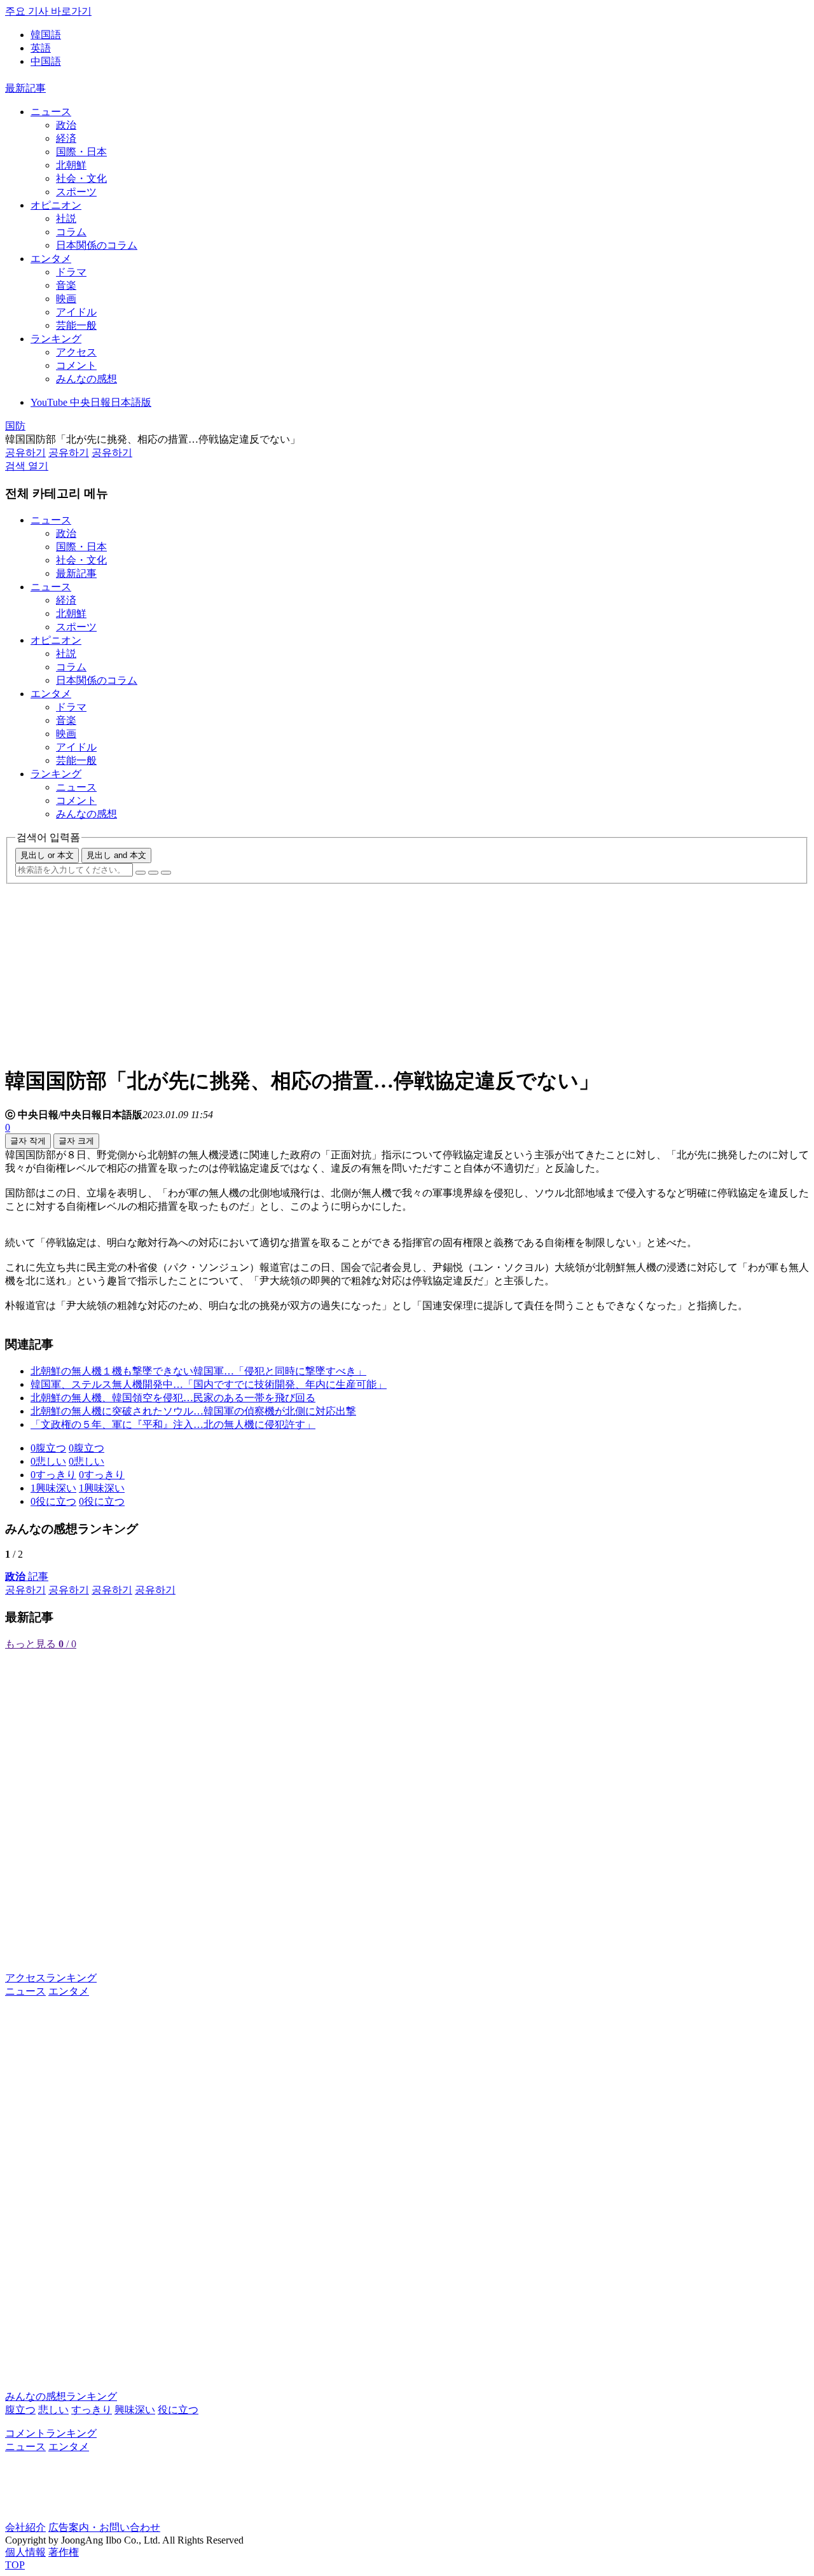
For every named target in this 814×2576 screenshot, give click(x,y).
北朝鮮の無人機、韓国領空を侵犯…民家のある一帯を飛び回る (173, 1398)
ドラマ (71, 272)
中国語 (46, 61)
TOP (15, 2565)
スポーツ (76, 192)
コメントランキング (51, 2433)
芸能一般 (76, 325)
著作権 (64, 2552)
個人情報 (25, 2552)
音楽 (66, 285)
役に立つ (178, 2410)
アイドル (76, 312)
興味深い (135, 2410)
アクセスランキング (51, 1978)
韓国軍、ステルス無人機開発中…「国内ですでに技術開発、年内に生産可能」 (209, 1384)
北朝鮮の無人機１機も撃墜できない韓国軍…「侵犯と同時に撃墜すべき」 (198, 1371)
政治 (66, 125)
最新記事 (25, 88)
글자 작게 (28, 1141)
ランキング (56, 339)
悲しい (53, 2410)
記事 (27, 1576)
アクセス (76, 352)
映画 (66, 299)
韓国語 (46, 35)
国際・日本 (81, 152)
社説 (66, 218)
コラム (71, 232)
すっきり (92, 2410)
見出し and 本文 (116, 855)
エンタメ (51, 259)
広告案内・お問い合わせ (104, 2527)
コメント (76, 365)
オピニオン (56, 205)
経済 (66, 138)
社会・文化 (81, 178)
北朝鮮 (71, 165)
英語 (41, 48)
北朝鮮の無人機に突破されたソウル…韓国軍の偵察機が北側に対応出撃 (193, 1411)
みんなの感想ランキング (61, 2396)
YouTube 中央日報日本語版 (91, 402)
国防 (15, 426)
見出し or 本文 (47, 855)
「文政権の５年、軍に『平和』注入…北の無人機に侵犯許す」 (173, 1424)
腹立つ (20, 2410)
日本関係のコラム (97, 245)
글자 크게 (76, 1141)
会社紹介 (25, 2527)
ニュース (51, 112)
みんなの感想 (86, 379)
